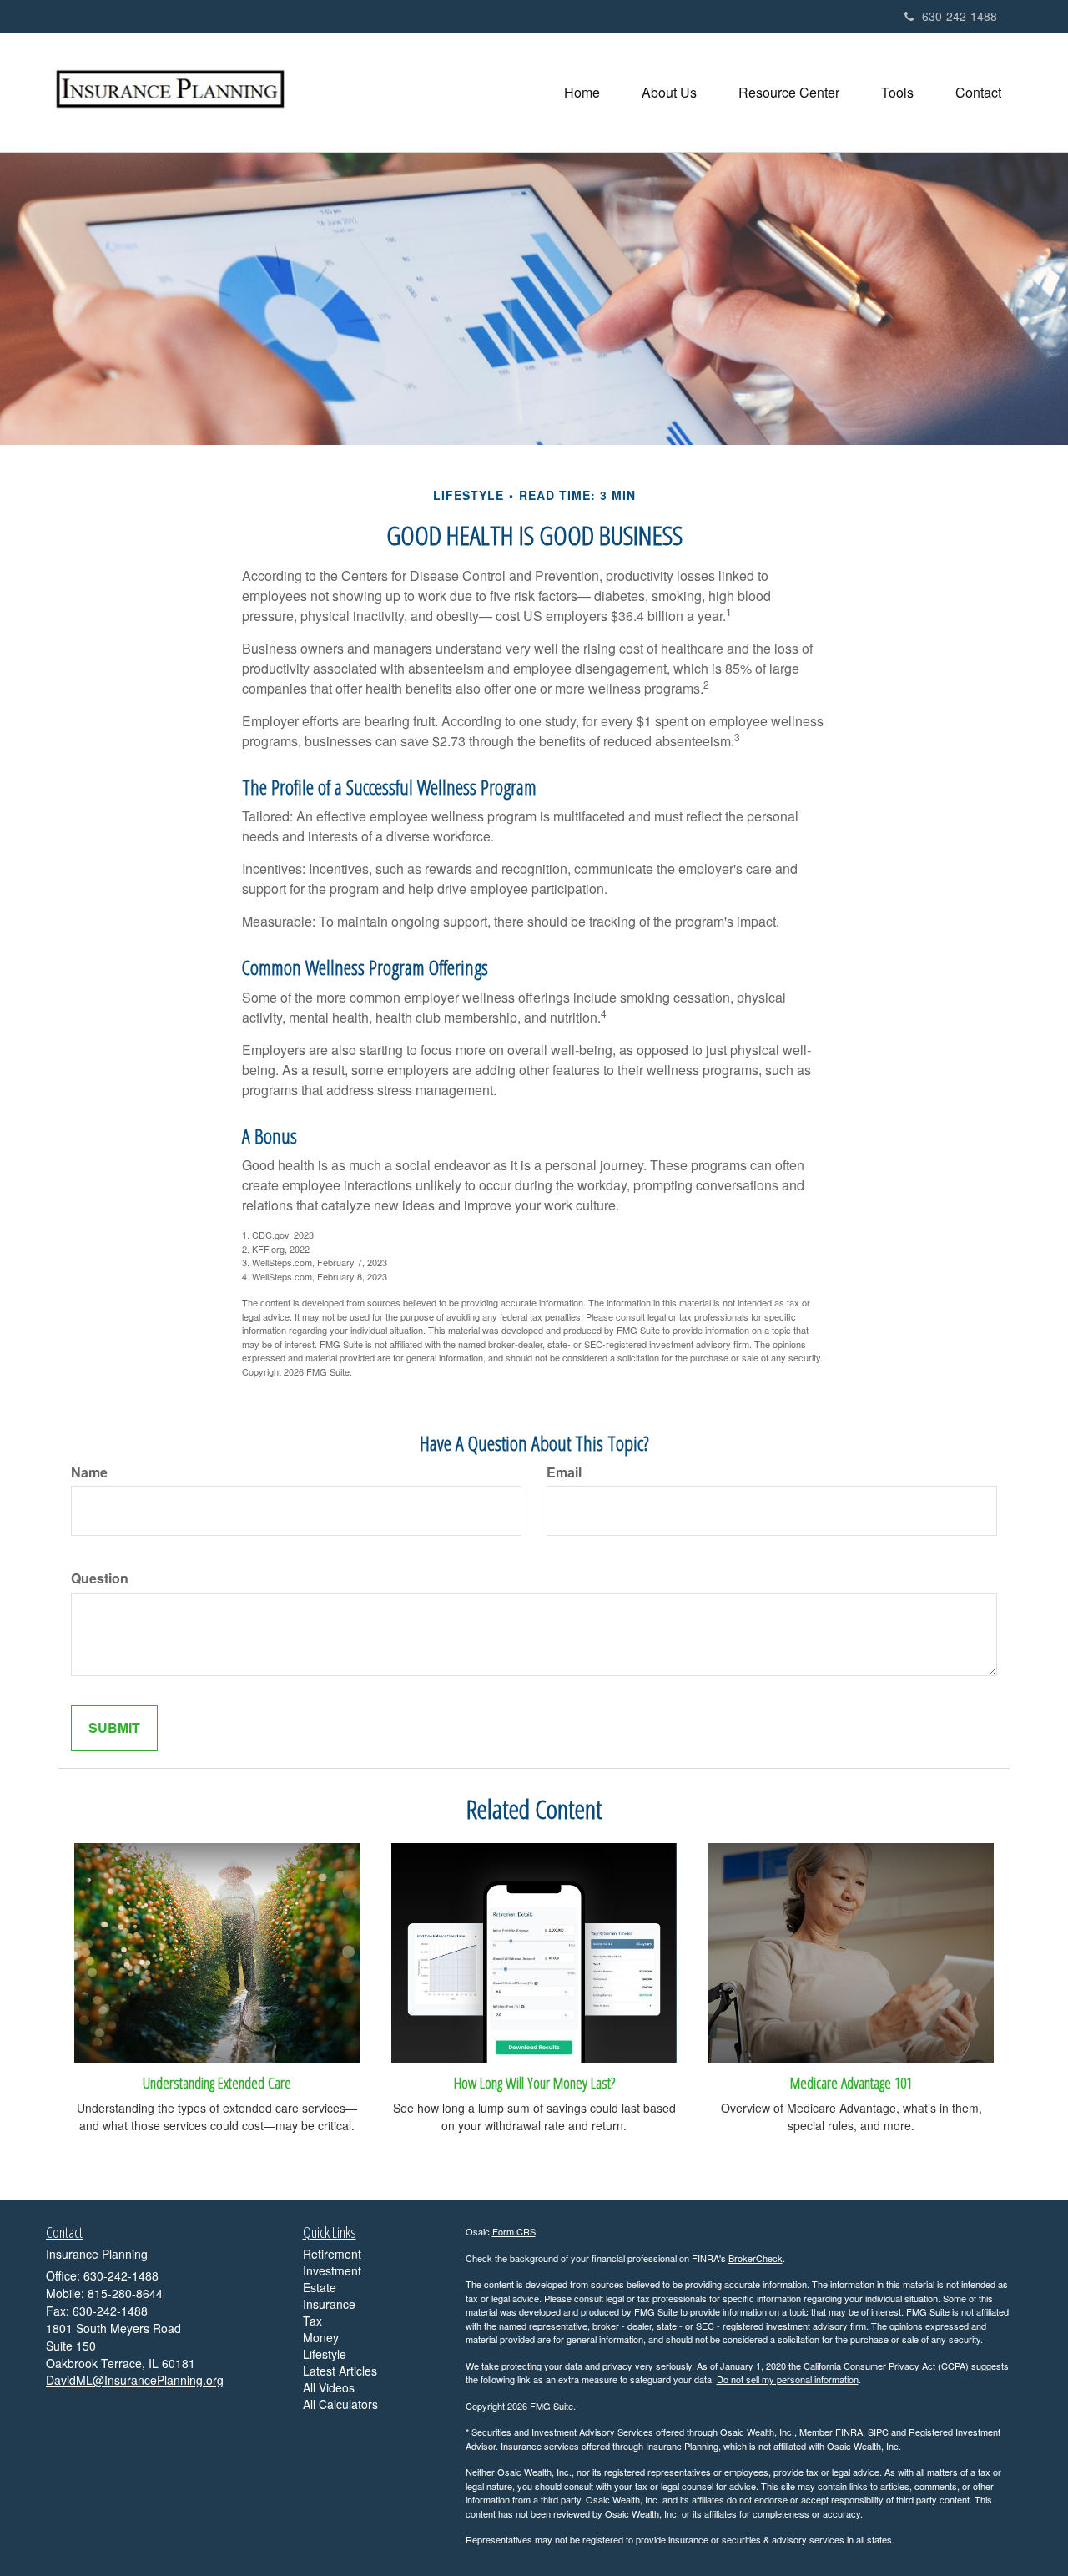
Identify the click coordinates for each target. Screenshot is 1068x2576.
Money (321, 2337)
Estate (320, 2287)
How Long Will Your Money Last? (534, 2082)
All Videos (329, 2387)
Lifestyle (325, 2354)
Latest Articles (340, 2371)
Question (100, 1578)
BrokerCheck (756, 2258)
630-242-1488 (960, 16)
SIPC (878, 2432)
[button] (669, 93)
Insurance (329, 2304)
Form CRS (514, 2231)
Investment (332, 2270)
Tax (312, 2321)
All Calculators (340, 2404)
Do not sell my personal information (788, 2379)
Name (89, 1472)
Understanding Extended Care (217, 2082)
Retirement (332, 2254)
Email (564, 1472)
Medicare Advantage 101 (851, 2082)
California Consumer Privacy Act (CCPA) (886, 2366)
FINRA (849, 2432)
